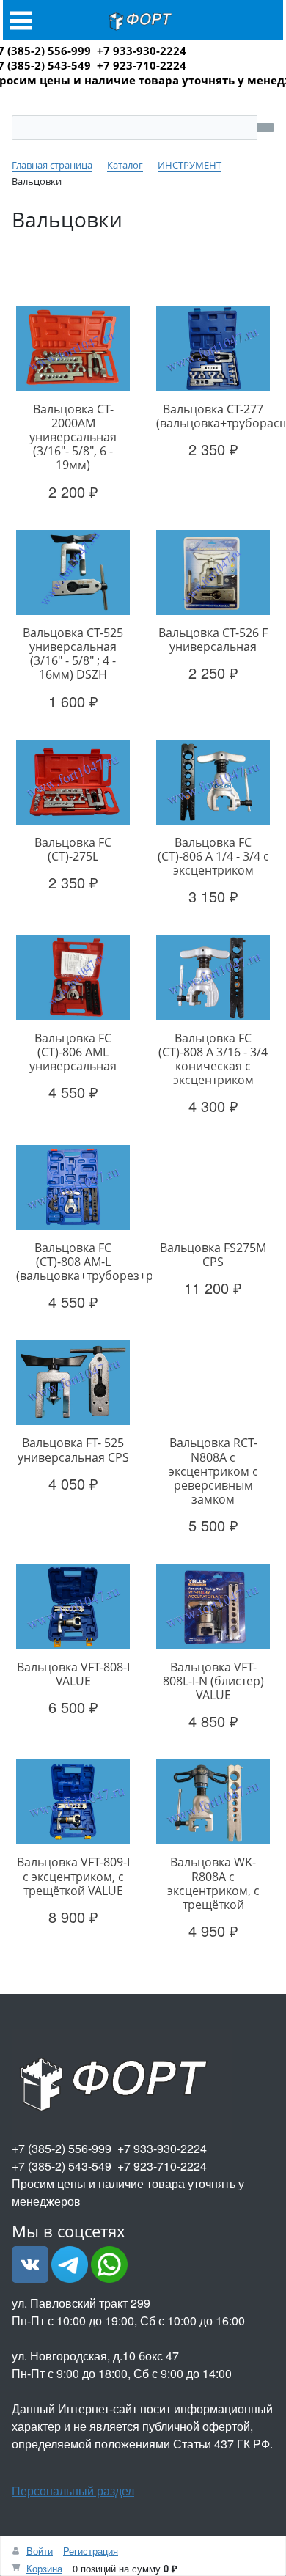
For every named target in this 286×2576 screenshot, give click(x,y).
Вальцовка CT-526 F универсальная (213, 640)
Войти (40, 2551)
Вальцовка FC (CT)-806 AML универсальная (73, 1052)
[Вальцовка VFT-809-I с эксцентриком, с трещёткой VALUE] (73, 1802)
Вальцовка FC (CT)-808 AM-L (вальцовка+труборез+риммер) (106, 1262)
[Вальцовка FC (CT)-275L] (73, 782)
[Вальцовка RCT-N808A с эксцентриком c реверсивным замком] (213, 1383)
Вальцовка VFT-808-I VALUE (73, 1674)
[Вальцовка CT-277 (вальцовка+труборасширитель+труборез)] (213, 348)
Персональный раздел (73, 2491)
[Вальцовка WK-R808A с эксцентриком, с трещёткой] (213, 1802)
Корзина (44, 2568)
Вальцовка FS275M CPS (213, 1255)
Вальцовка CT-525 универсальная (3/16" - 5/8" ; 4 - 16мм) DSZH (73, 654)
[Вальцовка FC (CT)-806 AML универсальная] (73, 977)
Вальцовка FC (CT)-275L (73, 849)
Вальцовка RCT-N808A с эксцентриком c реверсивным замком (213, 1471)
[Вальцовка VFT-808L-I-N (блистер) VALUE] (213, 1606)
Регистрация (91, 2551)
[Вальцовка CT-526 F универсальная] (213, 573)
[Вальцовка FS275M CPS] (213, 1187)
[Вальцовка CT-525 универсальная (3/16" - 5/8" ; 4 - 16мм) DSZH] (73, 573)
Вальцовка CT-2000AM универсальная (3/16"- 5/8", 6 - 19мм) (73, 437)
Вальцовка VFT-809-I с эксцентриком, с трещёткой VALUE (73, 1876)
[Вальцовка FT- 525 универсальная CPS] (73, 1383)
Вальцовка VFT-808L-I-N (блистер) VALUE (213, 1681)
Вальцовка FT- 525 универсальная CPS (73, 1450)
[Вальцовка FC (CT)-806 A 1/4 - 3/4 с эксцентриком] (213, 782)
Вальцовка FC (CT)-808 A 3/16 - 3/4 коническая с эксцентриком (213, 1059)
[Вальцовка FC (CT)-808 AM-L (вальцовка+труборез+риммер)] (73, 1187)
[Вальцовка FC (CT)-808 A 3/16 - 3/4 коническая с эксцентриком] (213, 977)
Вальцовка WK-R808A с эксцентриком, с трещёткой (213, 1883)
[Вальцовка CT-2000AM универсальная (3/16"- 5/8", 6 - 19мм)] (73, 348)
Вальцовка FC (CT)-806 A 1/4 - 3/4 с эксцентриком (213, 856)
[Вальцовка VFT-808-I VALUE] (73, 1606)
